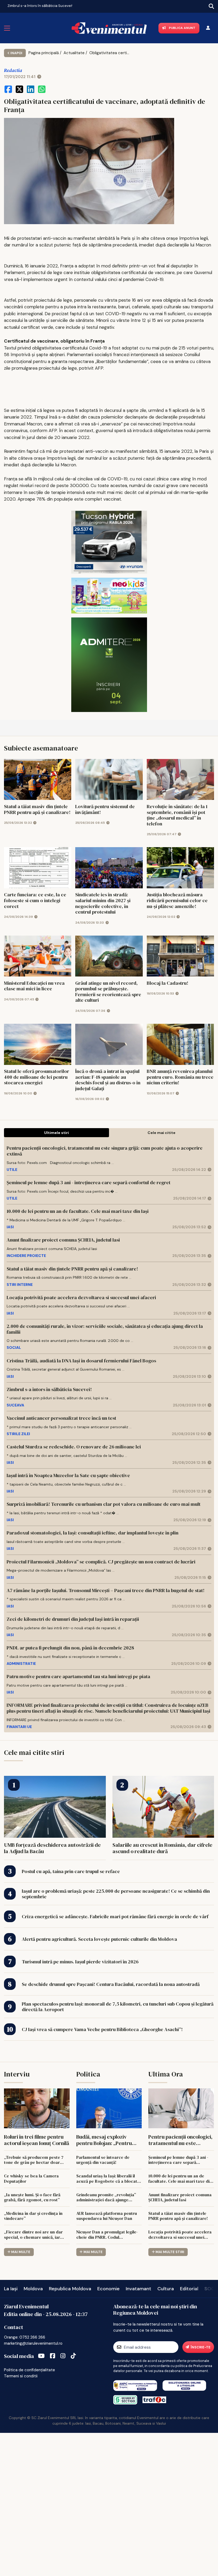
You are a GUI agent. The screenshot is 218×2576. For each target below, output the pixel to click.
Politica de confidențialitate (30, 2370)
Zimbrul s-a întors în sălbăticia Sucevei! (40, 6)
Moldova (33, 2289)
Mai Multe (21, 2252)
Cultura (166, 2289)
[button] (4, 5)
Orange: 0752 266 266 (25, 2337)
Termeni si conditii (21, 2376)
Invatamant (139, 2289)
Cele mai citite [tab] (162, 1133)
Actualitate (74, 53)
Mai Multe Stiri (170, 2252)
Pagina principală (44, 53)
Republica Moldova (70, 2289)
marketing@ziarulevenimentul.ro (33, 2343)
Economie (108, 2289)
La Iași (11, 2289)
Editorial (189, 2289)
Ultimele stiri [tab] (56, 1133)
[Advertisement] (109, 2504)
